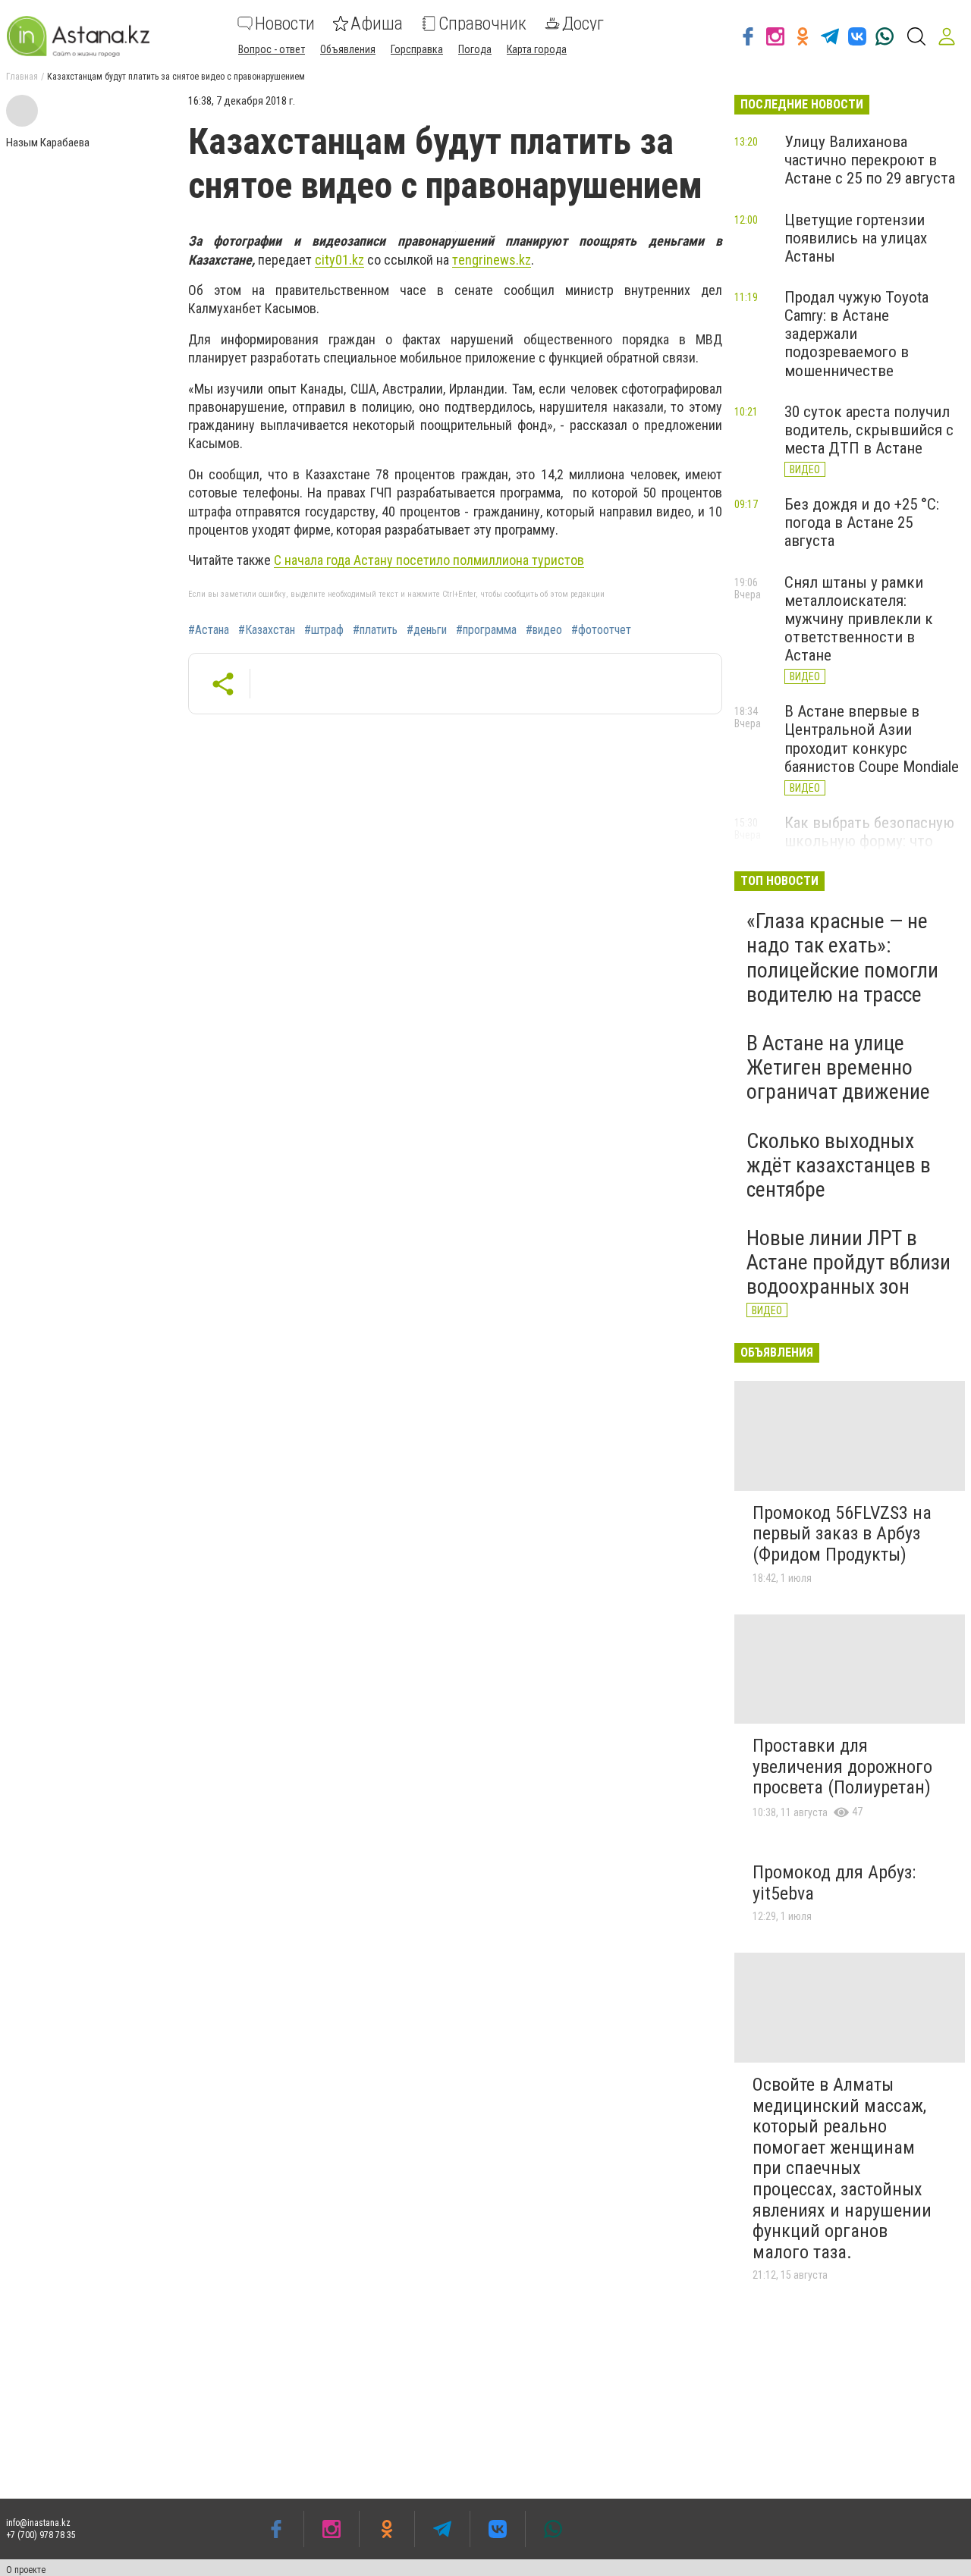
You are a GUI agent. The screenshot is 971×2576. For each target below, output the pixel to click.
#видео (544, 630)
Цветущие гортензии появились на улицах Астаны (856, 238)
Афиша (377, 24)
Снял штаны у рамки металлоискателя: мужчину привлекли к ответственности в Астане (859, 619)
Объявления (348, 49)
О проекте (26, 2570)
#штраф (324, 630)
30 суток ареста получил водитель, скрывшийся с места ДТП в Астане (869, 430)
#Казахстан (267, 630)
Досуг (583, 24)
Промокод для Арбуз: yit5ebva (834, 1883)
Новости (285, 24)
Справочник (482, 24)
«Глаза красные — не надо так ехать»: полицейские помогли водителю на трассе (842, 958)
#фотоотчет (601, 630)
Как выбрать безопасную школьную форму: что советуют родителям (869, 841)
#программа (486, 630)
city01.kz (339, 260)
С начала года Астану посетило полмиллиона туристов (429, 560)
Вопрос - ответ (272, 49)
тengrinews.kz (492, 260)
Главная (22, 77)
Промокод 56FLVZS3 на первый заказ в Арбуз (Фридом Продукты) (842, 1534)
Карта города (537, 49)
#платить (375, 630)
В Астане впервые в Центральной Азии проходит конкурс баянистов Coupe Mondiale (872, 739)
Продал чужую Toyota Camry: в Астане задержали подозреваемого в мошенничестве (856, 334)
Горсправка (417, 49)
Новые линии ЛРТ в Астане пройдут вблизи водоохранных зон (848, 1262)
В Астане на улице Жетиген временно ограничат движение (838, 1067)
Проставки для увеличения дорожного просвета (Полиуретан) (842, 1766)
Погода (475, 49)
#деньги (427, 630)
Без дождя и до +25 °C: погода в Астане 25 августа (862, 522)
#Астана (209, 630)
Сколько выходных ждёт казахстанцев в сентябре (839, 1165)
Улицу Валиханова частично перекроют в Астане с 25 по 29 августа (870, 160)
